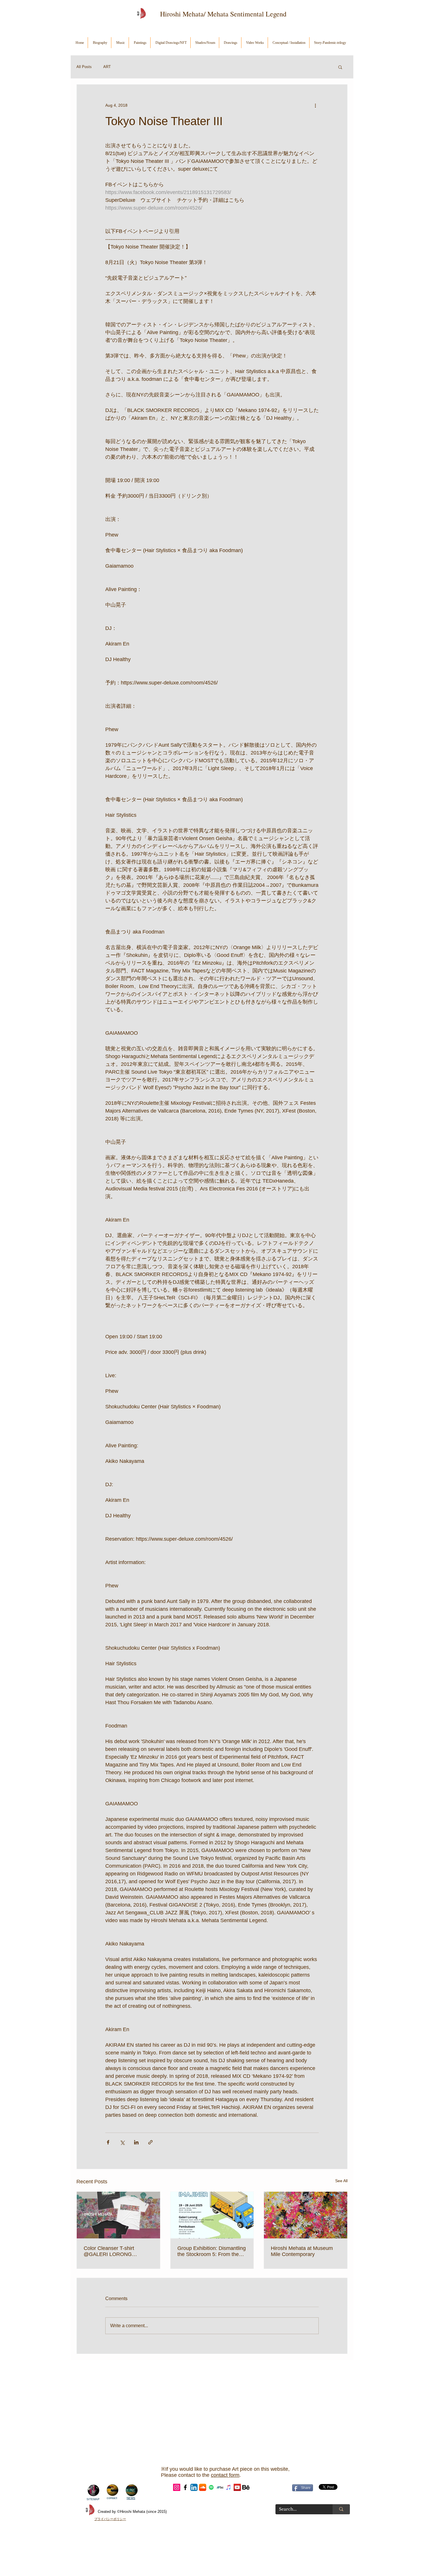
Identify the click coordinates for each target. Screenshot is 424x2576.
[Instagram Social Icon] (177, 2487)
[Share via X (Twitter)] (122, 2142)
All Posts (84, 67)
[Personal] (185, 2487)
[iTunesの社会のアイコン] (229, 2487)
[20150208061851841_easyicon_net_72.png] (246, 2487)
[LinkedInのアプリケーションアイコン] (194, 2487)
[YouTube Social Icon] (237, 2487)
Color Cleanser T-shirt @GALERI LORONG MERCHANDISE (109, 2251)
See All (341, 2181)
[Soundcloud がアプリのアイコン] (203, 2487)
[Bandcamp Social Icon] (220, 2487)
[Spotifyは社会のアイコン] (211, 2487)
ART (107, 67)
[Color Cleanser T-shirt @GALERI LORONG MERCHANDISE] (118, 2215)
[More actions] (315, 105)
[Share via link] (150, 2142)
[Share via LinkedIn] (136, 2142)
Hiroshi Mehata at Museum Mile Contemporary (302, 2251)
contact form (225, 2475)
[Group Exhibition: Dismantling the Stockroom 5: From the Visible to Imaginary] (212, 2215)
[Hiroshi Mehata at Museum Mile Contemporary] (306, 2215)
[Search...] (341, 2509)
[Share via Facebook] (108, 2142)
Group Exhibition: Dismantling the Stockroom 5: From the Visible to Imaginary (212, 2251)
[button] (340, 67)
